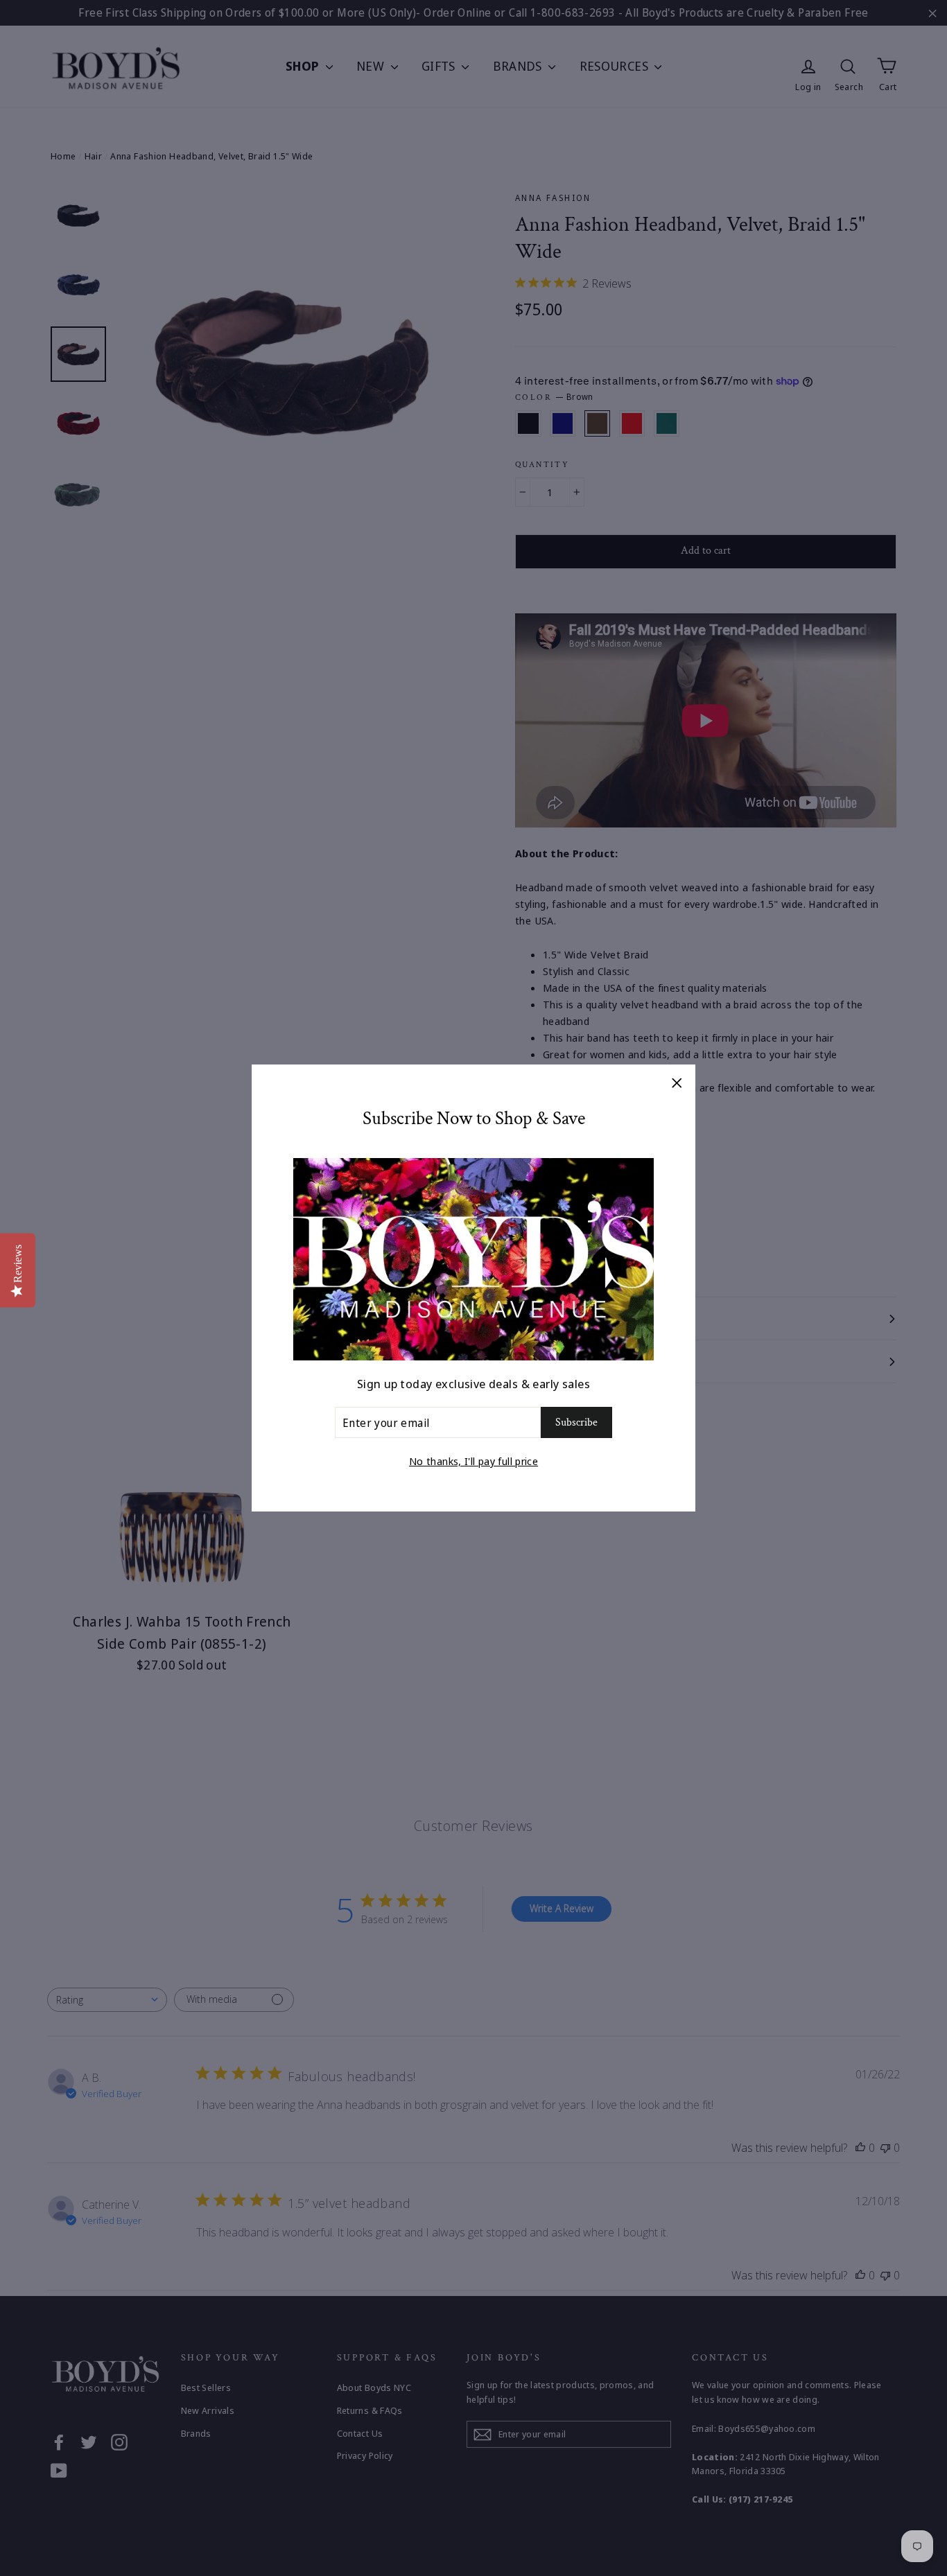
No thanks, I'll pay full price (473, 1461)
